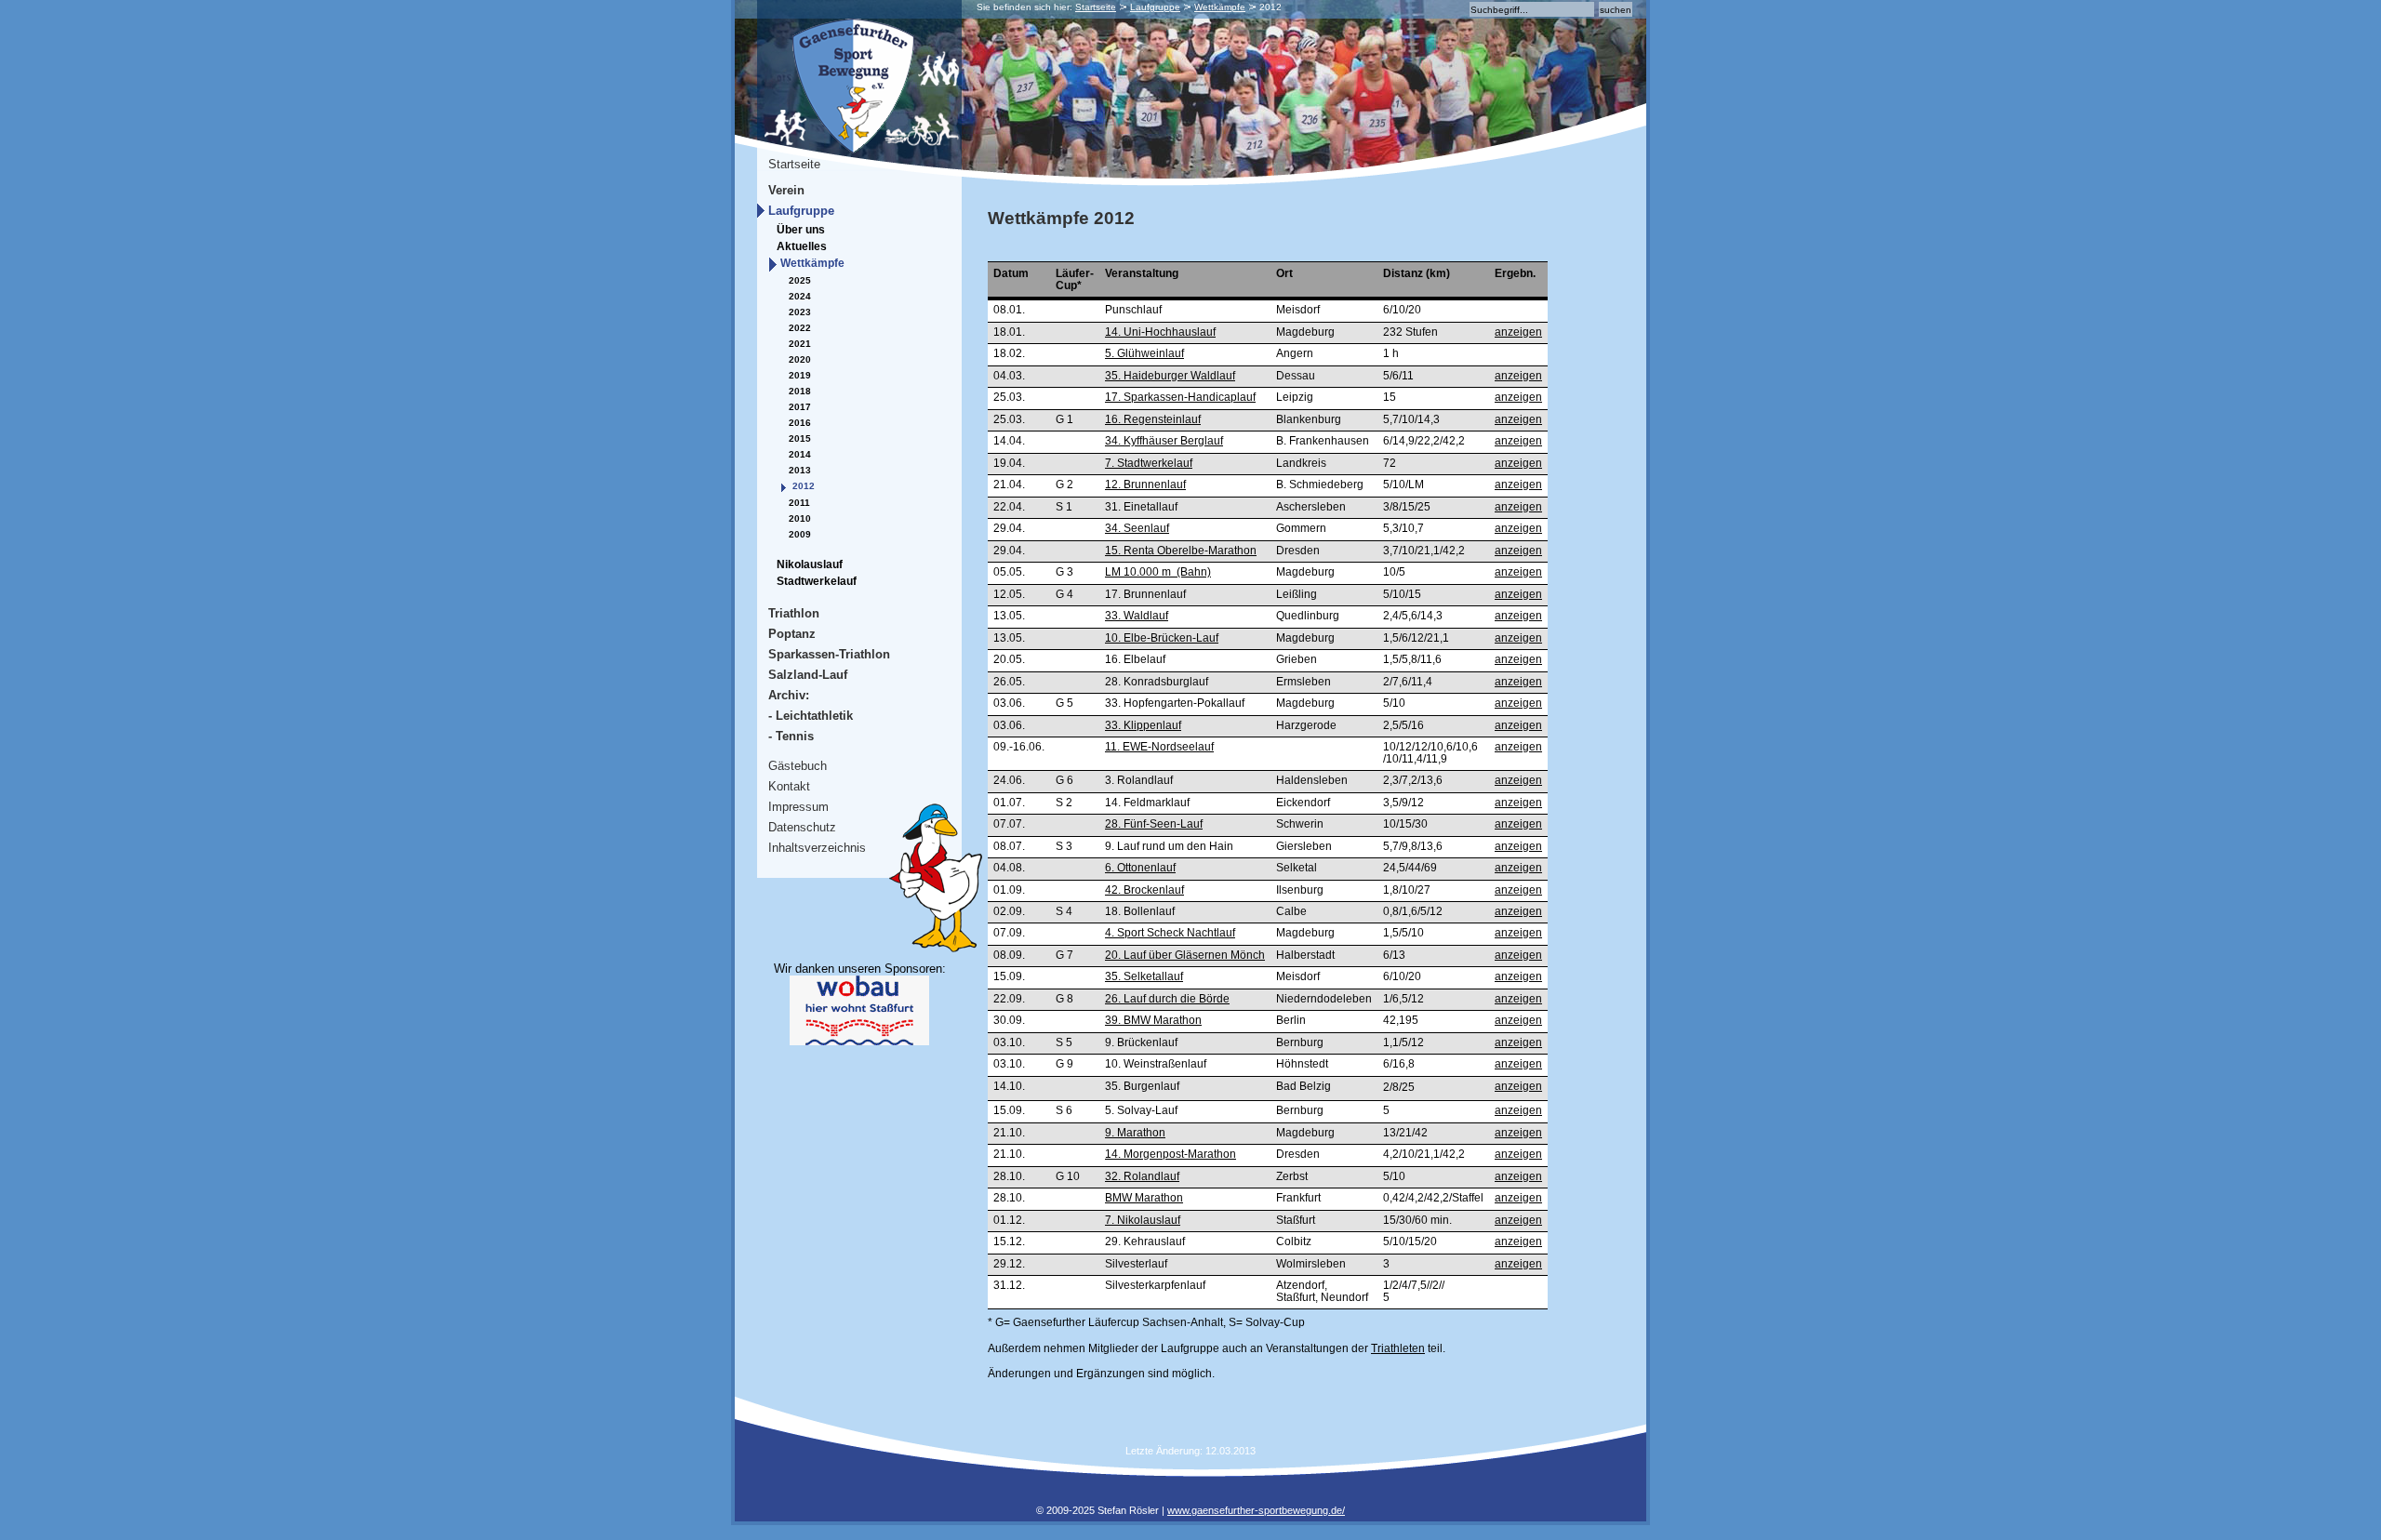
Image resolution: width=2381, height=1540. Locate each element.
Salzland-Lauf (808, 675)
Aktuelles (802, 246)
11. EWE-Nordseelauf (1159, 747)
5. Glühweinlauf (1144, 353)
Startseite (1096, 7)
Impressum (798, 807)
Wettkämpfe (1220, 7)
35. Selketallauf (1144, 976)
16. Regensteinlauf (1153, 419)
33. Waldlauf (1137, 616)
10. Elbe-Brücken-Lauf (1162, 638)
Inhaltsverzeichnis (817, 848)
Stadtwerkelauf (817, 581)
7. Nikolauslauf (1143, 1220)
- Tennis (791, 736)
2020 (800, 359)
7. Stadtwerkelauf (1149, 463)
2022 (800, 328)
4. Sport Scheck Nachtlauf (1170, 933)
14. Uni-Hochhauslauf (1160, 332)
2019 (800, 375)
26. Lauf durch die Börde (1167, 999)
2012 (804, 486)
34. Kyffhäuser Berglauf (1164, 441)
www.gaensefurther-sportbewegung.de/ (1256, 1510)
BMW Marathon (1144, 1198)
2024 (800, 296)
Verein (786, 190)
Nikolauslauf (810, 564)
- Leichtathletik (811, 716)
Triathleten (1398, 1348)
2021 (800, 344)
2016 (800, 423)
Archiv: (789, 695)
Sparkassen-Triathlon (829, 654)
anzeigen (1518, 332)
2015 (800, 438)
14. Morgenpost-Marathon (1171, 1154)
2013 (800, 470)
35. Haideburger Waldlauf (1170, 376)
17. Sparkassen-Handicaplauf (1180, 397)
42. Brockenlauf (1144, 890)
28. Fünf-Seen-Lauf (1154, 824)
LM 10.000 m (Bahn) (1158, 572)
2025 (800, 280)
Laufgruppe (1155, 7)
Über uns (801, 230)
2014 (800, 454)
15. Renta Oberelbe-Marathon (1181, 551)
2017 (800, 407)
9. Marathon (1135, 1133)
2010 (800, 518)
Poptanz (792, 634)
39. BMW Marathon (1153, 1020)
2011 (799, 503)
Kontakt (789, 786)
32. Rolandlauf (1142, 1176)
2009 (800, 534)
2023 (800, 312)
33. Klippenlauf (1143, 725)
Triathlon (794, 613)
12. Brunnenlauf (1145, 485)
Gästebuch (798, 766)
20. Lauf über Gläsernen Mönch (1185, 955)
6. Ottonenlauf (1140, 868)
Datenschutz (802, 827)
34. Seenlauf (1137, 528)
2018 (800, 391)
